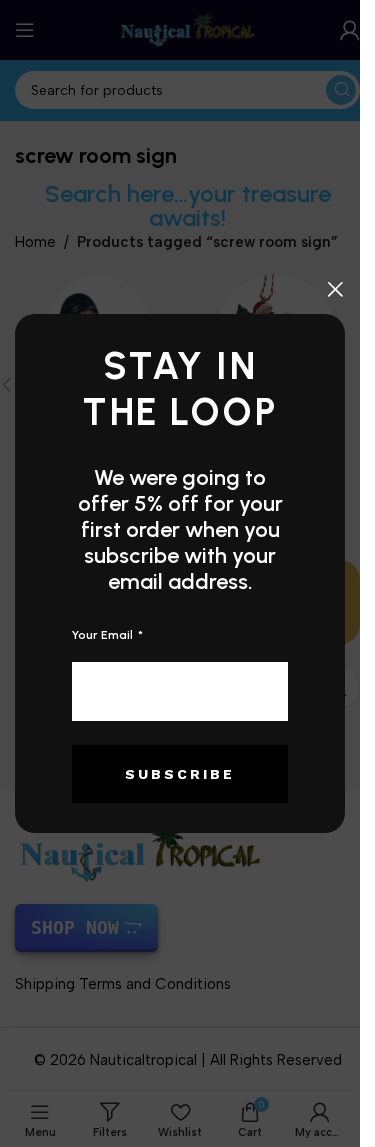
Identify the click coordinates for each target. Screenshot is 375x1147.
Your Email (104, 635)
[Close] (335, 289)
